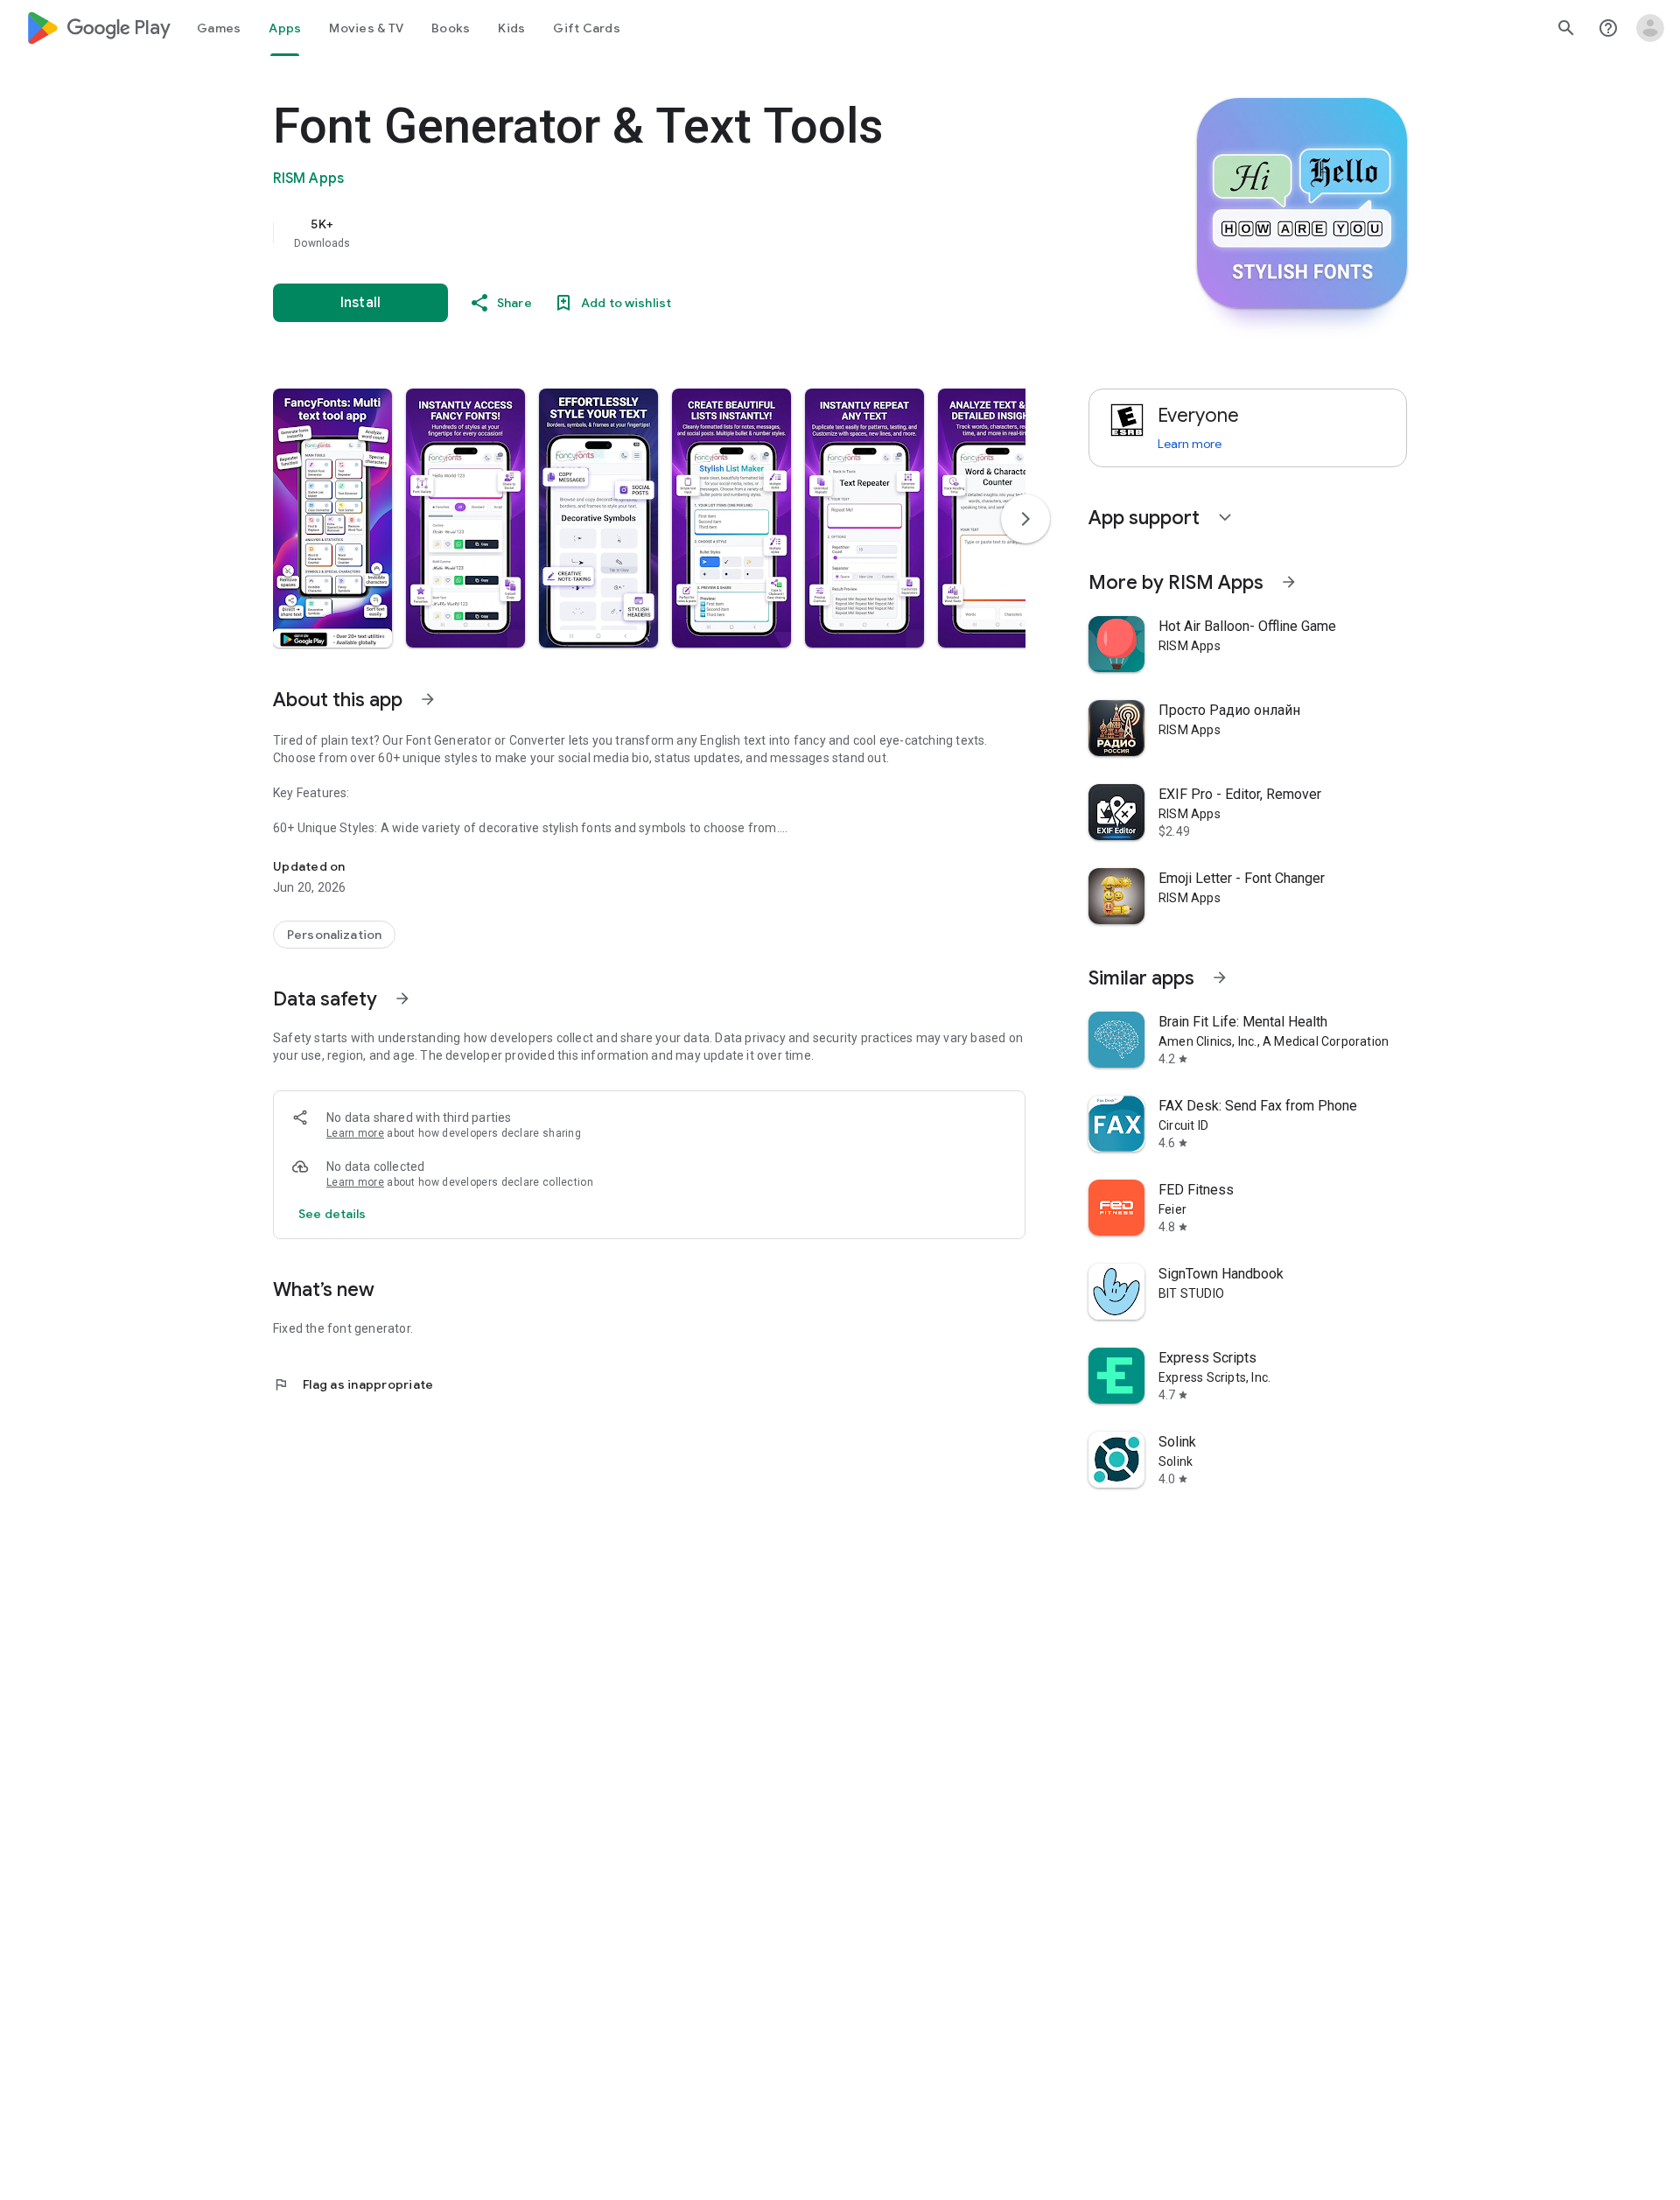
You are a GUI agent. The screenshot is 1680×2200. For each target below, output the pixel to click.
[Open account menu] (1650, 28)
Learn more (355, 1133)
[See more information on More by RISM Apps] (1289, 582)
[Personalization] (334, 935)
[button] (332, 518)
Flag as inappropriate (353, 1384)
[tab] (219, 28)
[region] (623, 233)
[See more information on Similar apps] (1220, 977)
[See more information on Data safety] (402, 998)
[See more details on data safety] (332, 1214)
